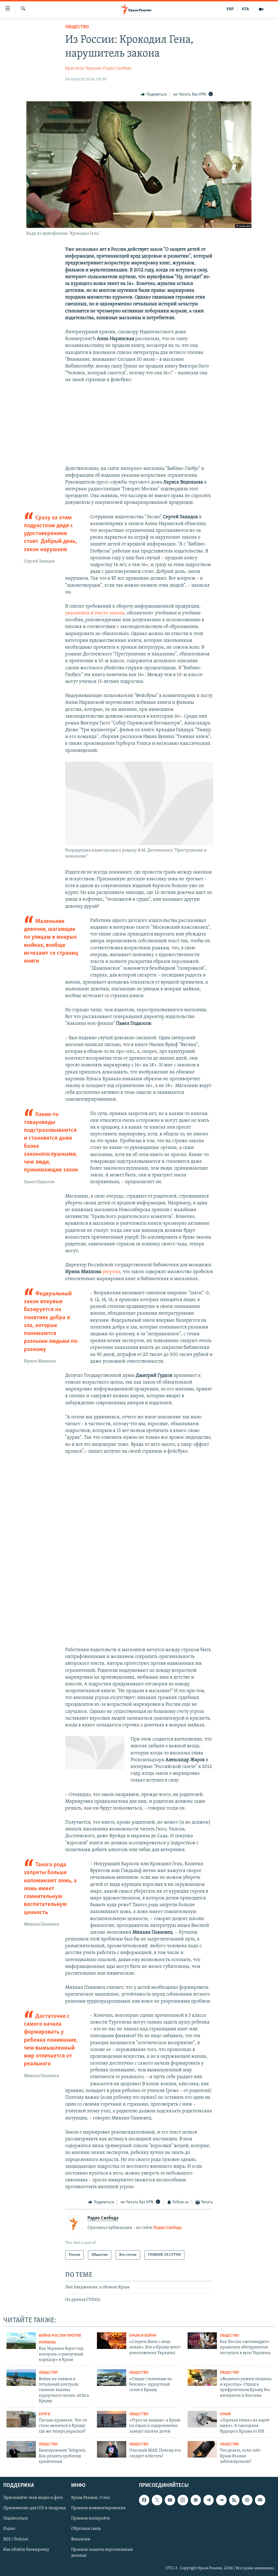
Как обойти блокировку (26, 2550)
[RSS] (234, 2500)
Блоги (45, 2414)
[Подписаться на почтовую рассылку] (260, 2500)
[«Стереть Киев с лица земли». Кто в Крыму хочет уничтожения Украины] (112, 2341)
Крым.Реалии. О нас (91, 2498)
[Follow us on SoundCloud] (221, 2500)
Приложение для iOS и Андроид (35, 2508)
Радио (9, 2529)
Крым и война (143, 2336)
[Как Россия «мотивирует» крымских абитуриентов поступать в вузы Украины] (202, 2341)
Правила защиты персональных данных (102, 2553)
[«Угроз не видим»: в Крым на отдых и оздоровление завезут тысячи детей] (112, 2419)
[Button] (154, 95)
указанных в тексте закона (95, 613)
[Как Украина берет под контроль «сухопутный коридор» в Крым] (21, 2341)
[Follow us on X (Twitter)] (157, 2500)
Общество (77, 27)
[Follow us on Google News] (196, 2500)
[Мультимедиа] (261, 9)
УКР (230, 9)
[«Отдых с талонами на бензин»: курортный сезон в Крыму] (112, 2378)
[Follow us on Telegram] (208, 2500)
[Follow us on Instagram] (183, 2500)
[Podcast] (247, 2500)
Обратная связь (86, 2529)
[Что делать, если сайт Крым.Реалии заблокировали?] (202, 2449)
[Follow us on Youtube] (170, 2500)
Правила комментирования (98, 2508)
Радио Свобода (117, 68)
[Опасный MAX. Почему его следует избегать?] (112, 2449)
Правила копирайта (91, 2519)
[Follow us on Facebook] (144, 2500)
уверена (111, 1272)
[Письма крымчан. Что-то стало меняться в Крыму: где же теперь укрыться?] (21, 2419)
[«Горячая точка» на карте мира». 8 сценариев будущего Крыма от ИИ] (202, 2419)
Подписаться (15, 2519)
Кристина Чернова (83, 68)
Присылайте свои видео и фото (33, 2498)
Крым (225, 2414)
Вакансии (81, 2539)
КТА (245, 9)
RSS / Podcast (16, 2539)
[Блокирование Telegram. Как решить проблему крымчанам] (21, 2449)
